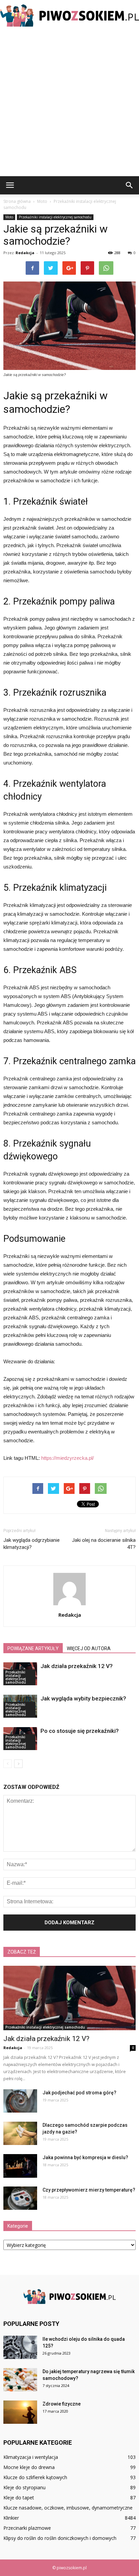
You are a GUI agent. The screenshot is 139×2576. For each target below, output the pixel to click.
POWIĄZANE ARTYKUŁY (33, 1648)
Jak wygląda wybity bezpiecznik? (83, 1698)
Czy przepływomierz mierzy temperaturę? (89, 2190)
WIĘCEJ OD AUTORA (89, 1648)
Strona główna (17, 201)
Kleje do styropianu (24, 2487)
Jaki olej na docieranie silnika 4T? (104, 1544)
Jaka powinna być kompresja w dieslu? (85, 2157)
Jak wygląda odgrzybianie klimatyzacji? (32, 1544)
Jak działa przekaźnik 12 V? (77, 1666)
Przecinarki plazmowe (27, 2528)
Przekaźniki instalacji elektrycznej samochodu (55, 217)
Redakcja (25, 253)
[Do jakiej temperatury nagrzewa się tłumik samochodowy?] (20, 2380)
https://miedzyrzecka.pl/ (67, 1458)
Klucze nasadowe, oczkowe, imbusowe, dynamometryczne (68, 2508)
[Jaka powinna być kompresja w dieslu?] (20, 2166)
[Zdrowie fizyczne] (20, 2412)
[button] (130, 185)
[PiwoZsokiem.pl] (69, 16)
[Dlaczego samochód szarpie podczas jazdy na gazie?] (20, 2133)
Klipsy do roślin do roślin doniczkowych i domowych (60, 2538)
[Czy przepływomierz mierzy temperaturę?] (20, 2198)
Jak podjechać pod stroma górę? (79, 2093)
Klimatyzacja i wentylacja (31, 2457)
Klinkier (11, 2518)
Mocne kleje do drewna (29, 2467)
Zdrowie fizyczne (62, 2404)
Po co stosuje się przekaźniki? (80, 1731)
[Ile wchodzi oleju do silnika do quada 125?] (20, 2347)
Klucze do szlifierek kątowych (35, 2477)
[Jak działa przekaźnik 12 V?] (69, 1998)
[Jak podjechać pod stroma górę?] (20, 2101)
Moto (9, 217)
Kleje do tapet (19, 2498)
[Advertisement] (69, 103)
